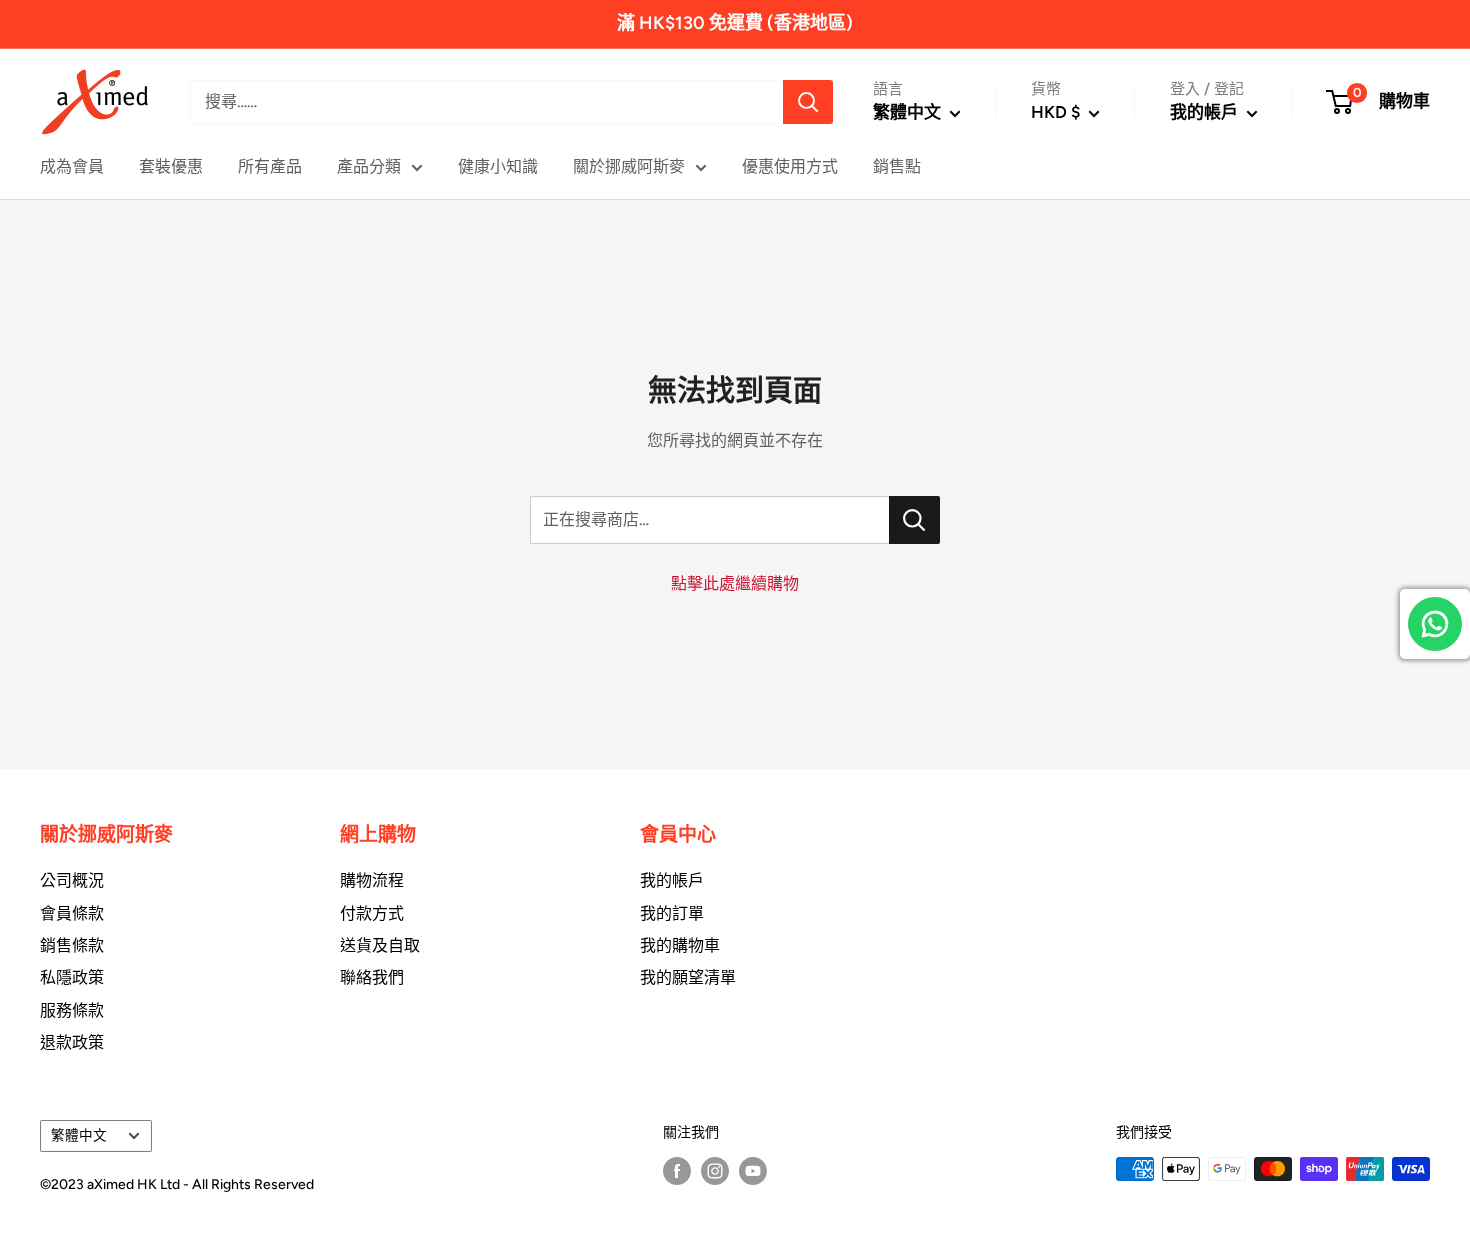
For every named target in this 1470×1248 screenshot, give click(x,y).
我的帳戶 (1206, 112)
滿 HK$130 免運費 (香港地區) (735, 23)
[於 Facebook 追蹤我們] (677, 1171)
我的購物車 (680, 945)
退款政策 (72, 1042)
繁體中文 (79, 1135)
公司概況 (72, 880)
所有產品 (270, 166)
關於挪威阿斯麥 (629, 166)
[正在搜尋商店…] (914, 520)
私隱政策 (72, 977)
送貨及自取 (380, 945)
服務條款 (72, 1010)
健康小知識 (498, 166)
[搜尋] (808, 102)
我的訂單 (672, 913)
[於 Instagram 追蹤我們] (715, 1171)
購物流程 (372, 880)
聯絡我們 (372, 977)
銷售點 (897, 166)
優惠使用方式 (790, 166)
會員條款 (72, 913)
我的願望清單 (688, 977)
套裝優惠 (171, 166)
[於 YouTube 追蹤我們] (753, 1171)
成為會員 (72, 166)
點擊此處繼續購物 (735, 583)
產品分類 (369, 166)
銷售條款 (72, 945)
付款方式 (372, 913)
